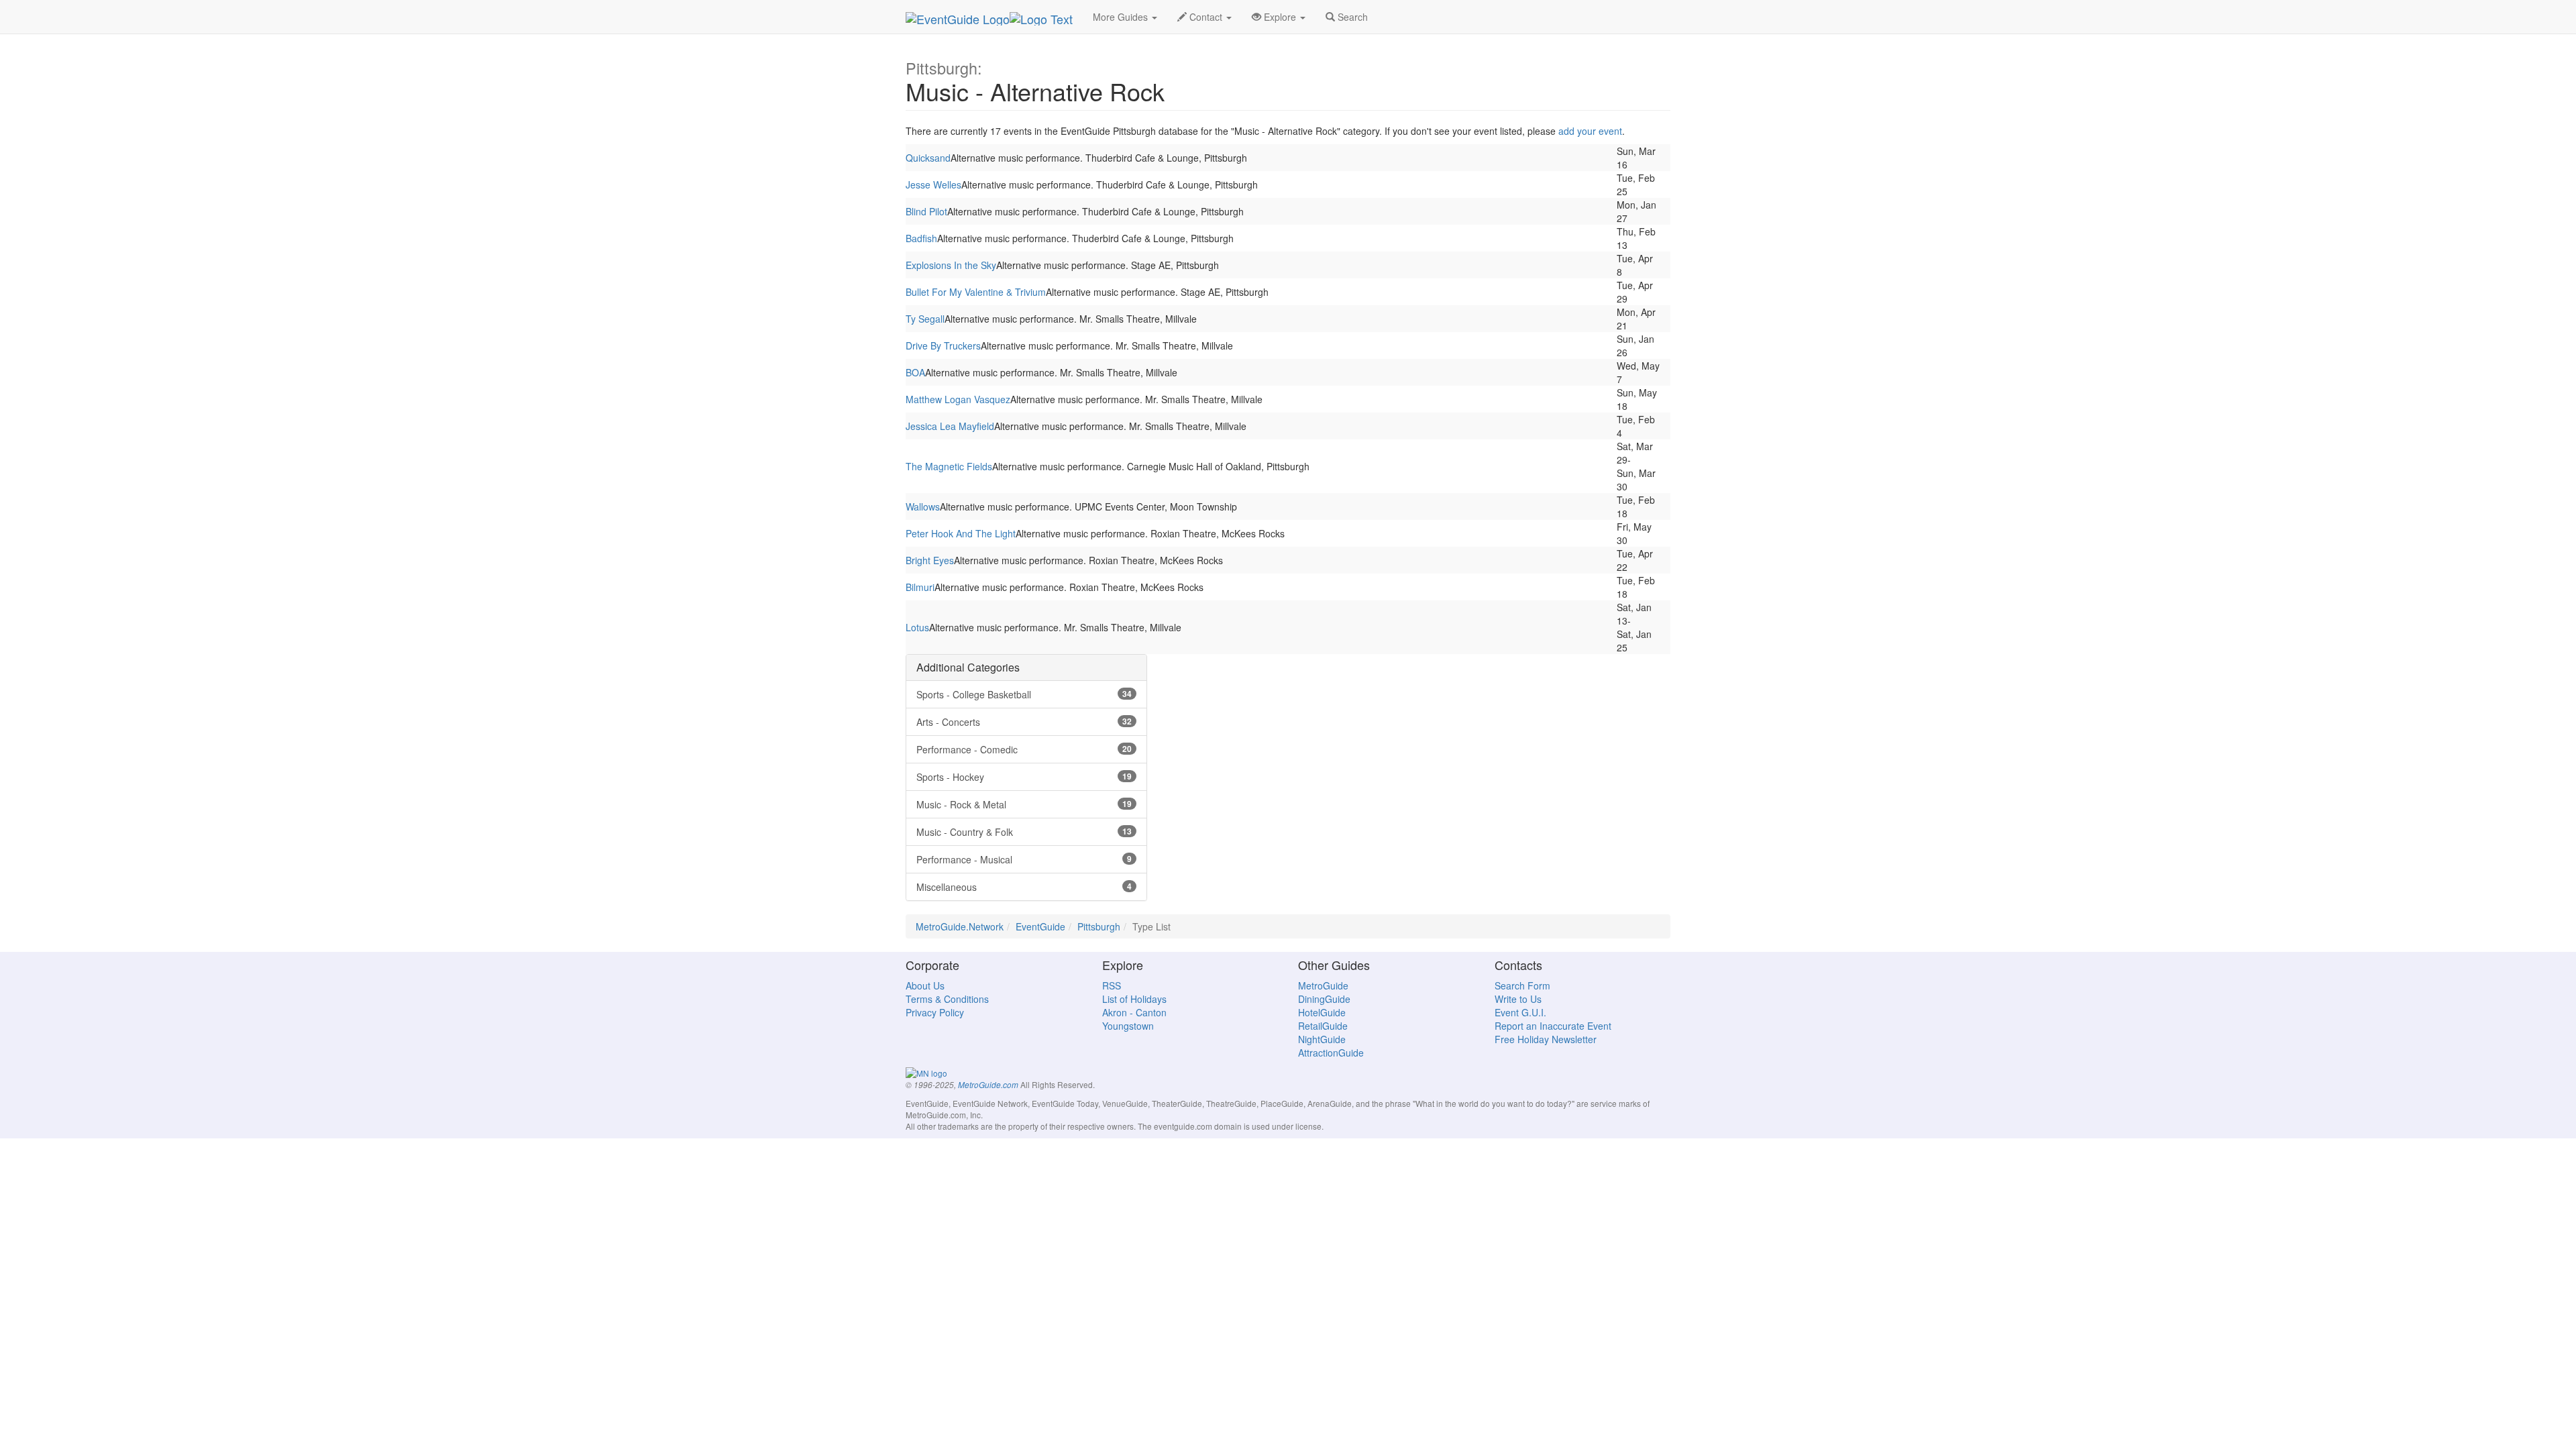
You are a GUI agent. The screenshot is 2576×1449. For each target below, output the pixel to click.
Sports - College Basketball (1024, 694)
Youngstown (1128, 1026)
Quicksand (928, 158)
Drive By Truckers (943, 345)
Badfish (921, 238)
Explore (1280, 17)
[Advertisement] (1288, 748)
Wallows (923, 506)
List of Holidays (1134, 999)
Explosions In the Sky (951, 265)
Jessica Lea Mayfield (950, 426)
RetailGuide (1323, 1026)
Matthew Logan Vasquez (958, 399)
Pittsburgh (1099, 926)
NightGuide (1322, 1039)
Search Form (1522, 985)
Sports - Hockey (1024, 777)
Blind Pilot (926, 211)
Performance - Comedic (1024, 749)
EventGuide (1040, 926)
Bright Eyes (930, 560)
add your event (1590, 131)
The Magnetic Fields (949, 466)
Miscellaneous (1024, 887)
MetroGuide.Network (960, 926)
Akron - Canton (1134, 1012)
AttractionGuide (1331, 1053)
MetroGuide (1323, 985)
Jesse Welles (933, 184)
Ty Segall (925, 319)
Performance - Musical (1024, 859)
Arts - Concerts (1024, 722)
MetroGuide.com (988, 1085)
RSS (1112, 985)
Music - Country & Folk (1024, 832)
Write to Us (1518, 999)
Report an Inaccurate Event (1553, 1026)
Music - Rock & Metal (1024, 804)
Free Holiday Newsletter (1546, 1039)
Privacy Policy (935, 1012)
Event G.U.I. (1520, 1012)
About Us (925, 985)
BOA (915, 372)
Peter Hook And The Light (961, 533)
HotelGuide (1322, 1012)
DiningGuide (1324, 999)
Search (1351, 17)
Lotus (917, 627)
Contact (1206, 17)
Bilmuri (920, 587)
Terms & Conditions (947, 999)
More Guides (1122, 17)
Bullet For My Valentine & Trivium (976, 292)
